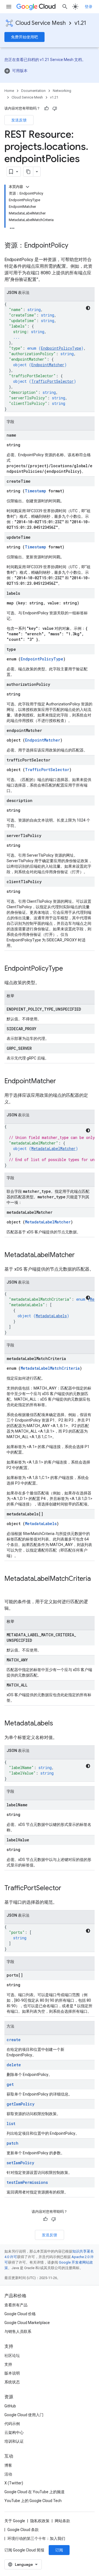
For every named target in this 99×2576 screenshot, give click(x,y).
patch (13, 2143)
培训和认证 (14, 2441)
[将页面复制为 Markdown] (28, 172)
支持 (8, 2364)
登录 (89, 7)
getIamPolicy (20, 2104)
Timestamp (35, 491)
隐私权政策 (40, 2521)
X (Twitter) (14, 2483)
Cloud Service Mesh (41, 23)
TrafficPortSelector (53, 381)
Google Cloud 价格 (20, 2314)
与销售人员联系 (18, 2331)
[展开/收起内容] (28, 187)
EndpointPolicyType (61, 348)
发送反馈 (19, 120)
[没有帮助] (55, 108)
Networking (62, 91)
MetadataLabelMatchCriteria (50, 1368)
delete (14, 2065)
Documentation (33, 91)
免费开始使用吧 (24, 37)
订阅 (59, 2550)
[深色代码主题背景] (88, 308)
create (14, 2040)
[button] (50, 71)
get (10, 2084)
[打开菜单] (9, 7)
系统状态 (12, 2382)
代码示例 (12, 2424)
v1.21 (80, 23)
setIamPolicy (20, 2163)
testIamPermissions (27, 2182)
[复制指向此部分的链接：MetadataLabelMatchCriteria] (10, 1588)
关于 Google (15, 2521)
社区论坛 (12, 2355)
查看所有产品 (16, 2305)
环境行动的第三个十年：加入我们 (36, 2538)
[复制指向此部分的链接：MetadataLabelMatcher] (80, 1255)
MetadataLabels (51, 1316)
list (11, 2124)
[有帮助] (46, 108)
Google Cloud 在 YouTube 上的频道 (35, 2492)
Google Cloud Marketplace (27, 2323)
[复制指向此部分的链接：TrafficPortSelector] (67, 1889)
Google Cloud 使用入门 (24, 2415)
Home (9, 91)
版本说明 (12, 2373)
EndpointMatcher (48, 365)
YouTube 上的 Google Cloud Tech (33, 2501)
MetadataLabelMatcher (53, 1148)
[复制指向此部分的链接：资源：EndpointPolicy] (74, 246)
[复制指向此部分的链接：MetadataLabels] (59, 1724)
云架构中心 (14, 2432)
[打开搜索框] (65, 7)
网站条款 (62, 2521)
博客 (8, 2465)
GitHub (10, 2406)
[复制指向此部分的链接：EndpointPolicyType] (68, 969)
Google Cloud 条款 (23, 2530)
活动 (8, 2474)
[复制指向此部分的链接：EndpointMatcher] (62, 1082)
